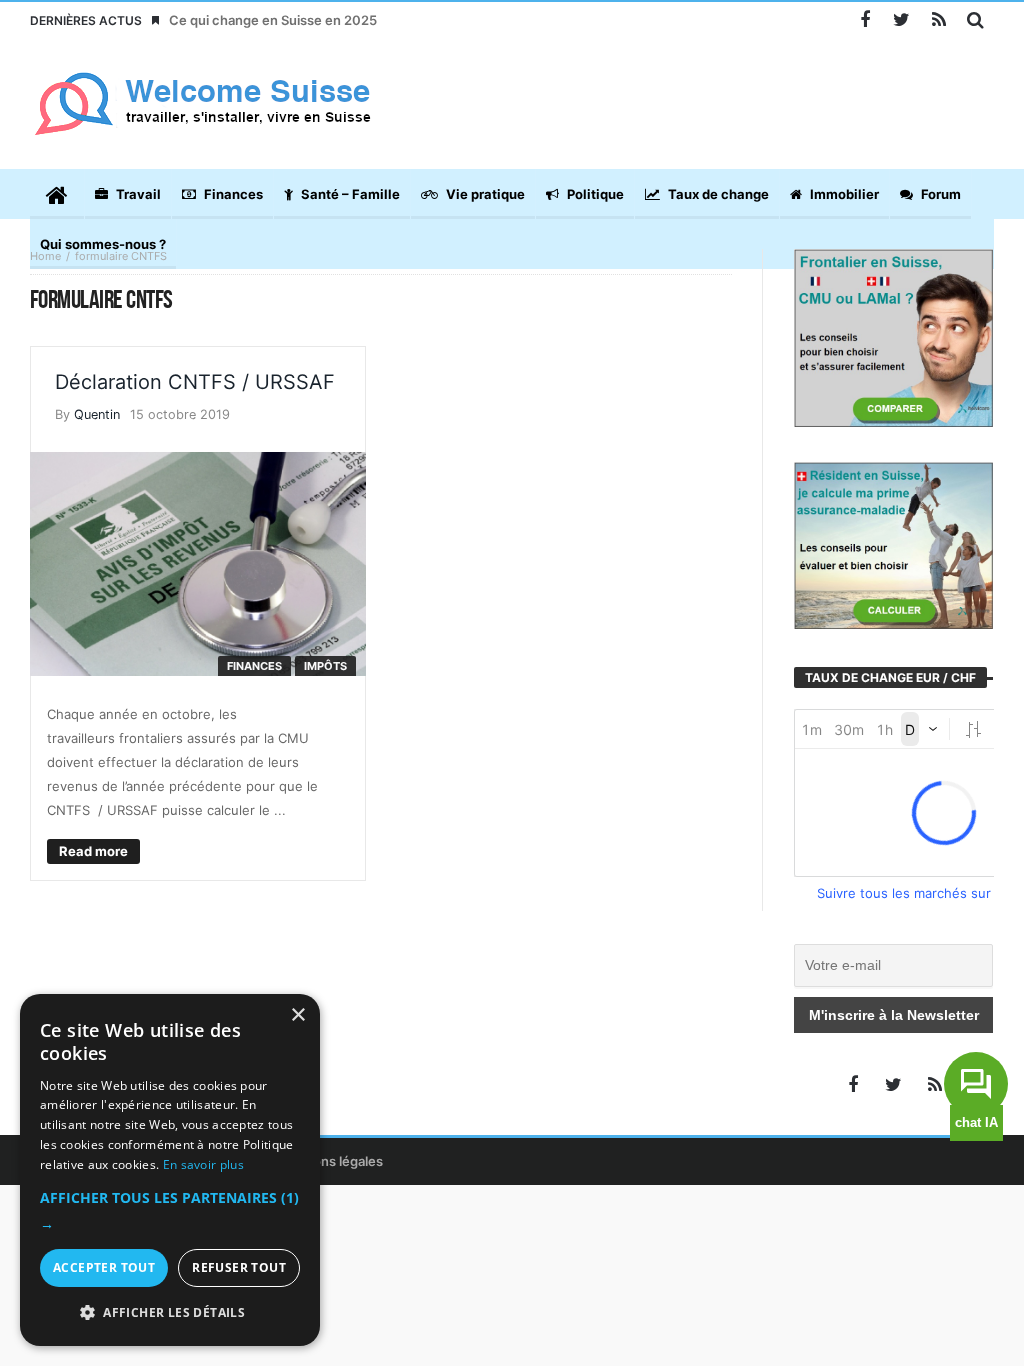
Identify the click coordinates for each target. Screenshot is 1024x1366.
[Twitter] (901, 20)
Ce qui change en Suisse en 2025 (273, 20)
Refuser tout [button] (239, 1267)
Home (45, 256)
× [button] (297, 1015)
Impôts (325, 666)
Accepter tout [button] (104, 1267)
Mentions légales (330, 1161)
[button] (170, 1211)
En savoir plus (203, 1164)
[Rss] (938, 20)
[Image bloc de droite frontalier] (893, 336)
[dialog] (170, 1170)
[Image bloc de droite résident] (893, 544)
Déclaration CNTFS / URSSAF (195, 382)
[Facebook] (864, 20)
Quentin (97, 414)
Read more (93, 851)
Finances (254, 666)
